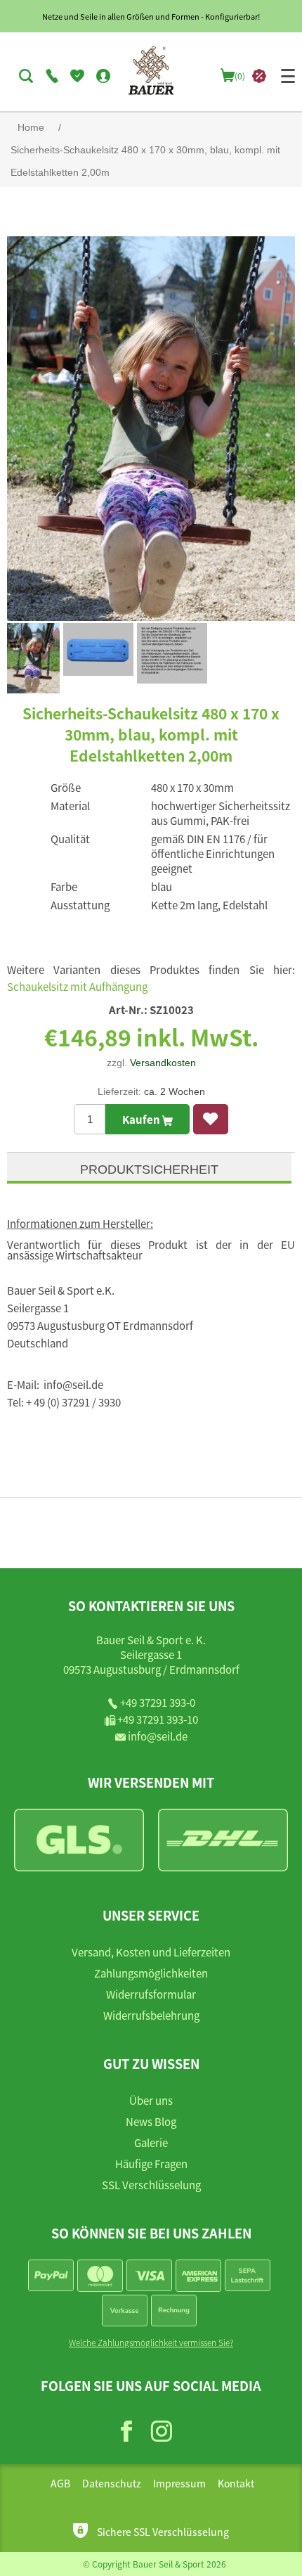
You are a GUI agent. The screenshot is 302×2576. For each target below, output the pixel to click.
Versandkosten (163, 1063)
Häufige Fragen (151, 2164)
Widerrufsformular (151, 1994)
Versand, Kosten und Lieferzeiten (151, 1952)
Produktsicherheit (149, 1170)
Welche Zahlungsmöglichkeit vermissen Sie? (151, 2342)
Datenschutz (112, 2483)
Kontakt (236, 2483)
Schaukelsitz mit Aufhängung (77, 986)
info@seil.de (158, 1736)
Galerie (151, 2142)
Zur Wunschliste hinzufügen (211, 1119)
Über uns (151, 2100)
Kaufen (142, 1119)
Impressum (179, 2483)
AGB (60, 2483)
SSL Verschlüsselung (151, 2185)
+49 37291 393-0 (158, 1702)
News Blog (151, 2121)
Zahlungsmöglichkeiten (151, 1973)
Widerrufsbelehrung (151, 2015)
